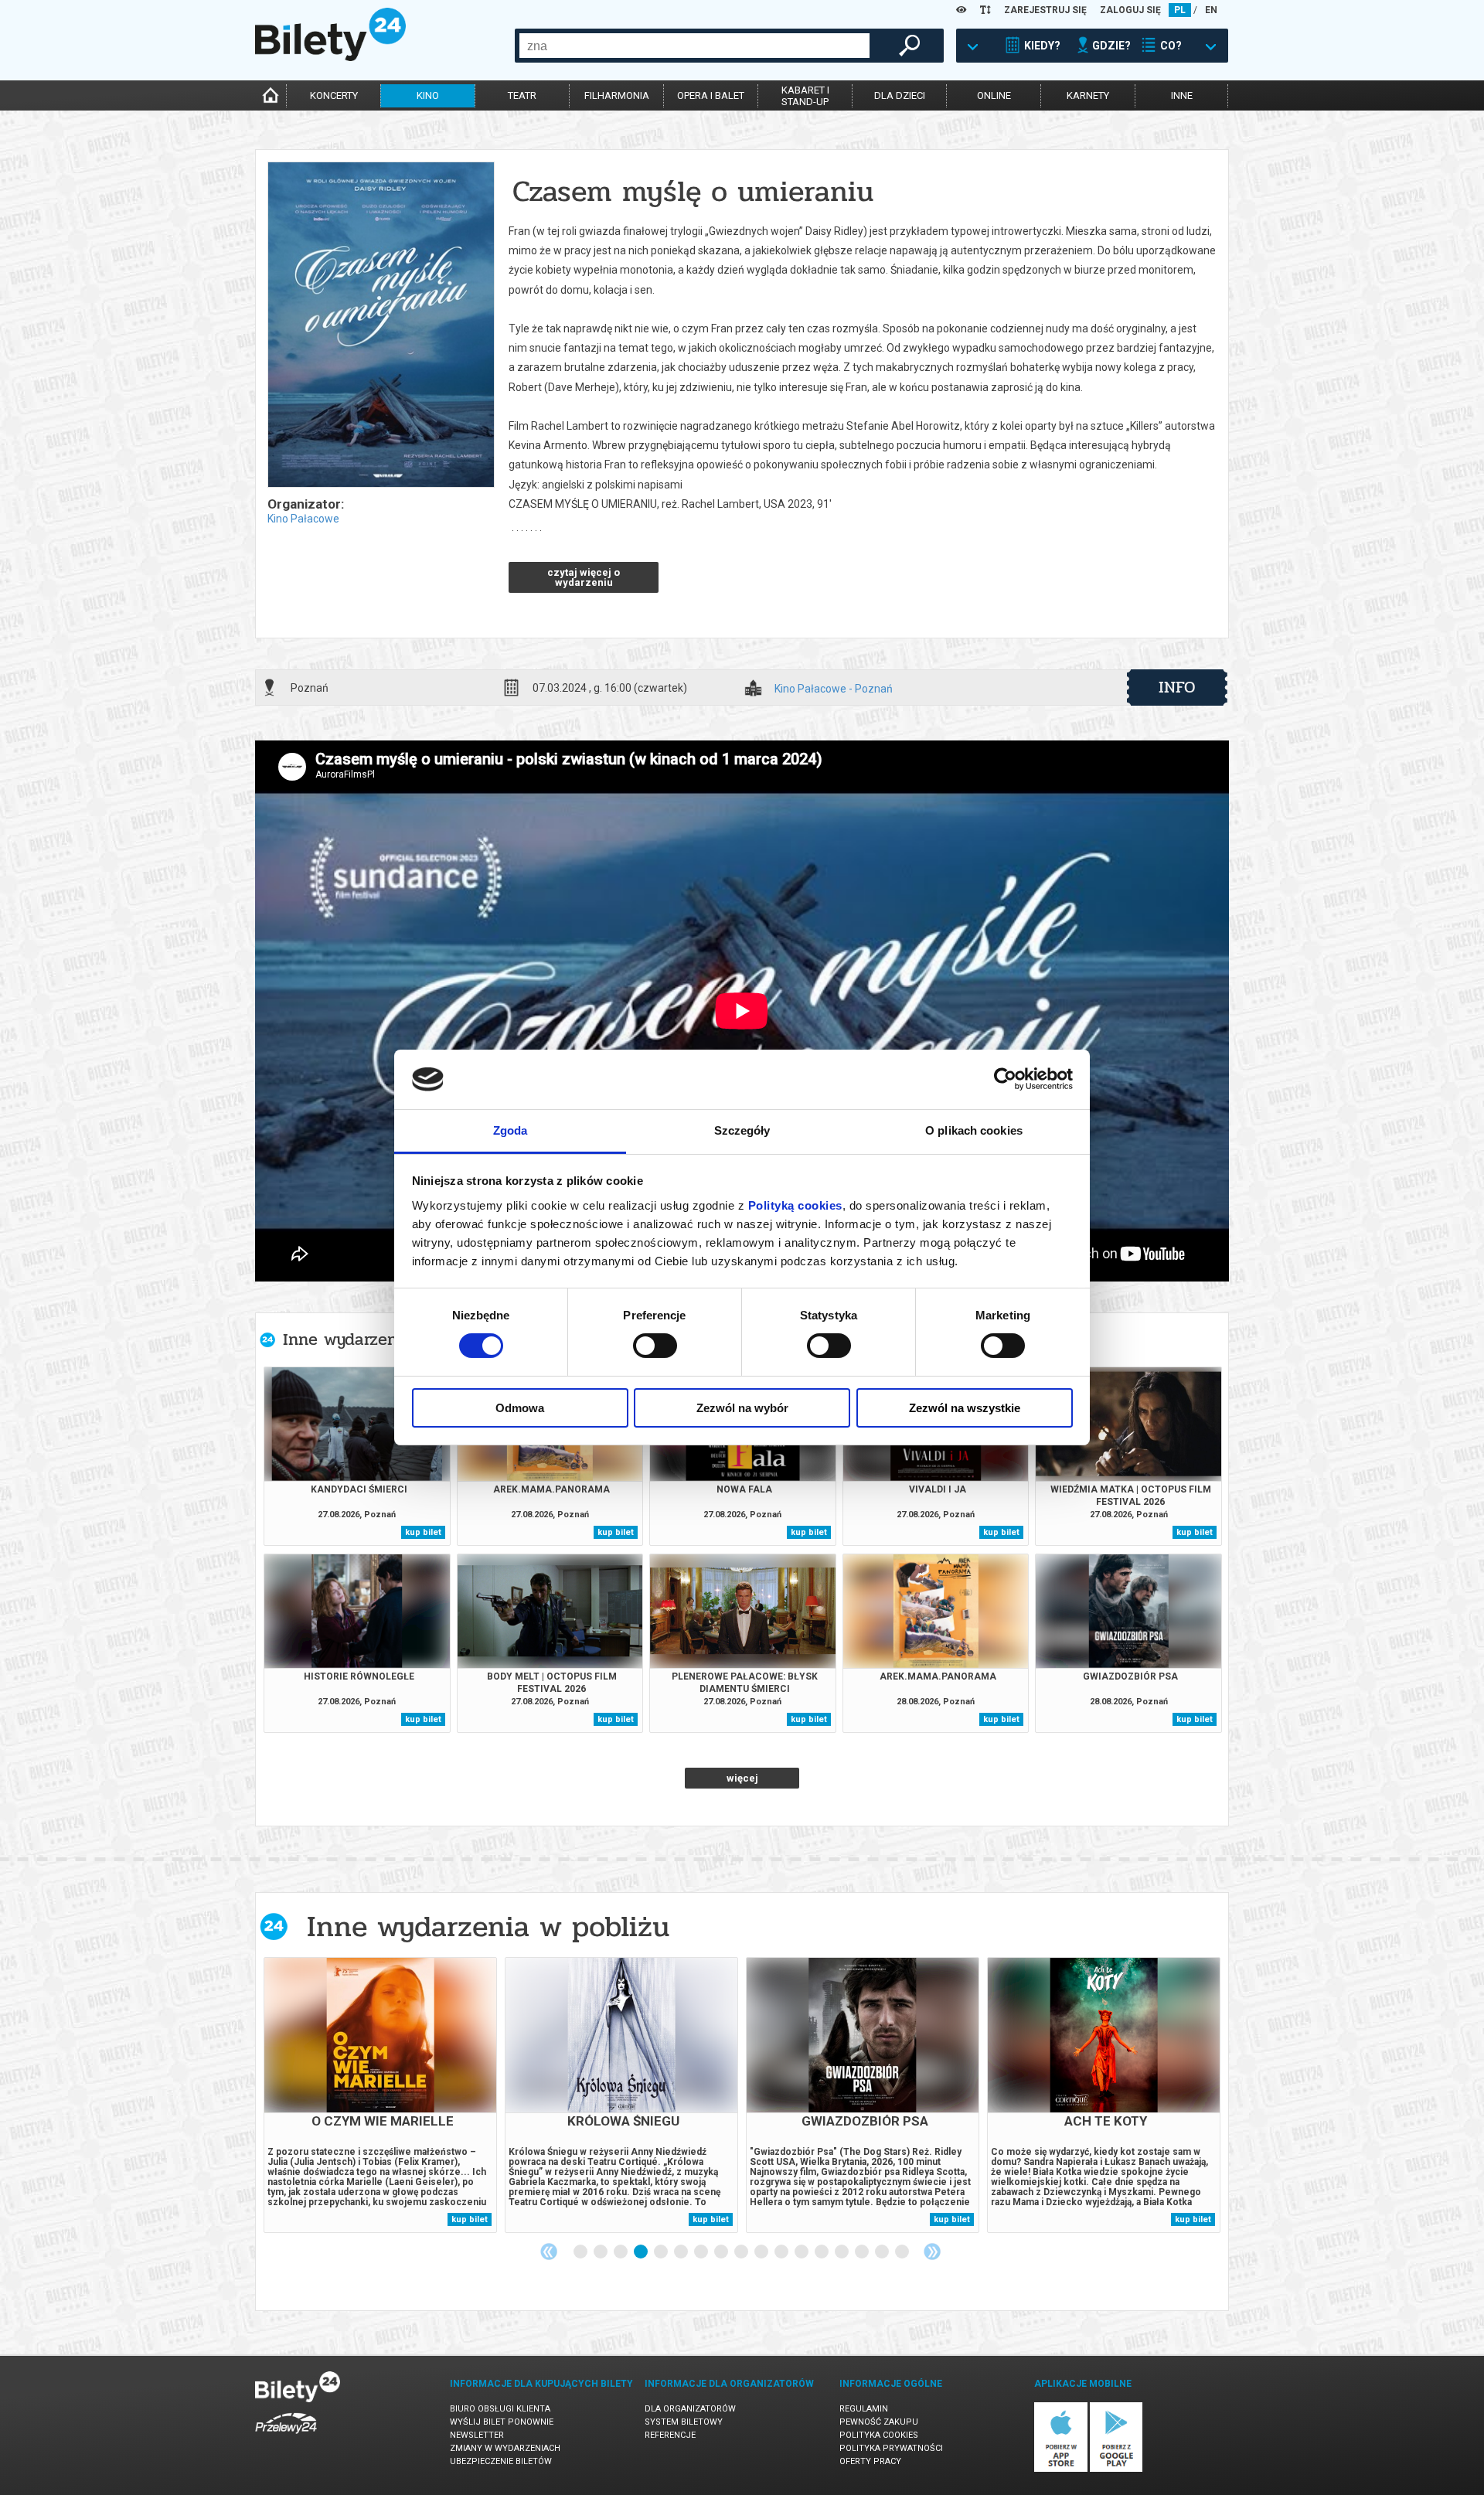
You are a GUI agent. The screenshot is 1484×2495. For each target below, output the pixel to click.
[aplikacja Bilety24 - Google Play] (1116, 2469)
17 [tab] (903, 2252)
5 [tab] (662, 2252)
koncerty (334, 95)
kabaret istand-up (805, 96)
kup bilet (423, 1532)
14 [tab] (842, 2252)
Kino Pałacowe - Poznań (834, 689)
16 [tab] (883, 2252)
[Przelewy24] (286, 2437)
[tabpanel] (380, 2095)
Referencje (670, 2435)
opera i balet (711, 95)
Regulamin (864, 2409)
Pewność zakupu (879, 2422)
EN (1211, 10)
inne (1182, 95)
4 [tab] (642, 2252)
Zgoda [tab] (511, 1130)
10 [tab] (762, 2252)
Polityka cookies (879, 2435)
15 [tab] (863, 2252)
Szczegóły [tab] (742, 1130)
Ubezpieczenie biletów (501, 2461)
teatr (522, 95)
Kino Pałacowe (303, 519)
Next (932, 2252)
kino (428, 95)
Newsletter (477, 2435)
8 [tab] (722, 2252)
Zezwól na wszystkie (965, 1408)
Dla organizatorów (690, 2409)
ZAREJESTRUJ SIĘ (1045, 10)
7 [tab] (702, 2252)
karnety (1088, 95)
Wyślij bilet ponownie (502, 2422)
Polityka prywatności (891, 2448)
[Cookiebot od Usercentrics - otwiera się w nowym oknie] (1005, 1079)
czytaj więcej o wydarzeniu (584, 577)
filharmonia (617, 95)
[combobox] (694, 46)
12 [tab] (802, 2252)
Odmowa (520, 1408)
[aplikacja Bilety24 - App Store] (1061, 2469)
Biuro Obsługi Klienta (500, 2409)
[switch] (655, 1346)
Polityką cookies (795, 1205)
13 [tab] (822, 2252)
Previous (549, 2252)
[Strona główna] (330, 57)
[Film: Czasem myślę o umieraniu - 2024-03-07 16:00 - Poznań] (380, 326)
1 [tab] (581, 2252)
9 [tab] (742, 2252)
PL (1180, 10)
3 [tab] (621, 2252)
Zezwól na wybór (742, 1408)
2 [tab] (601, 2252)
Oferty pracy (870, 2461)
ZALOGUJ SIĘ (1130, 10)
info (1177, 687)
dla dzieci (900, 95)
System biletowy (684, 2422)
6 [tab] (682, 2252)
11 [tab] (782, 2252)
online (994, 95)
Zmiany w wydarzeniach (505, 2448)
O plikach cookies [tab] (974, 1130)
